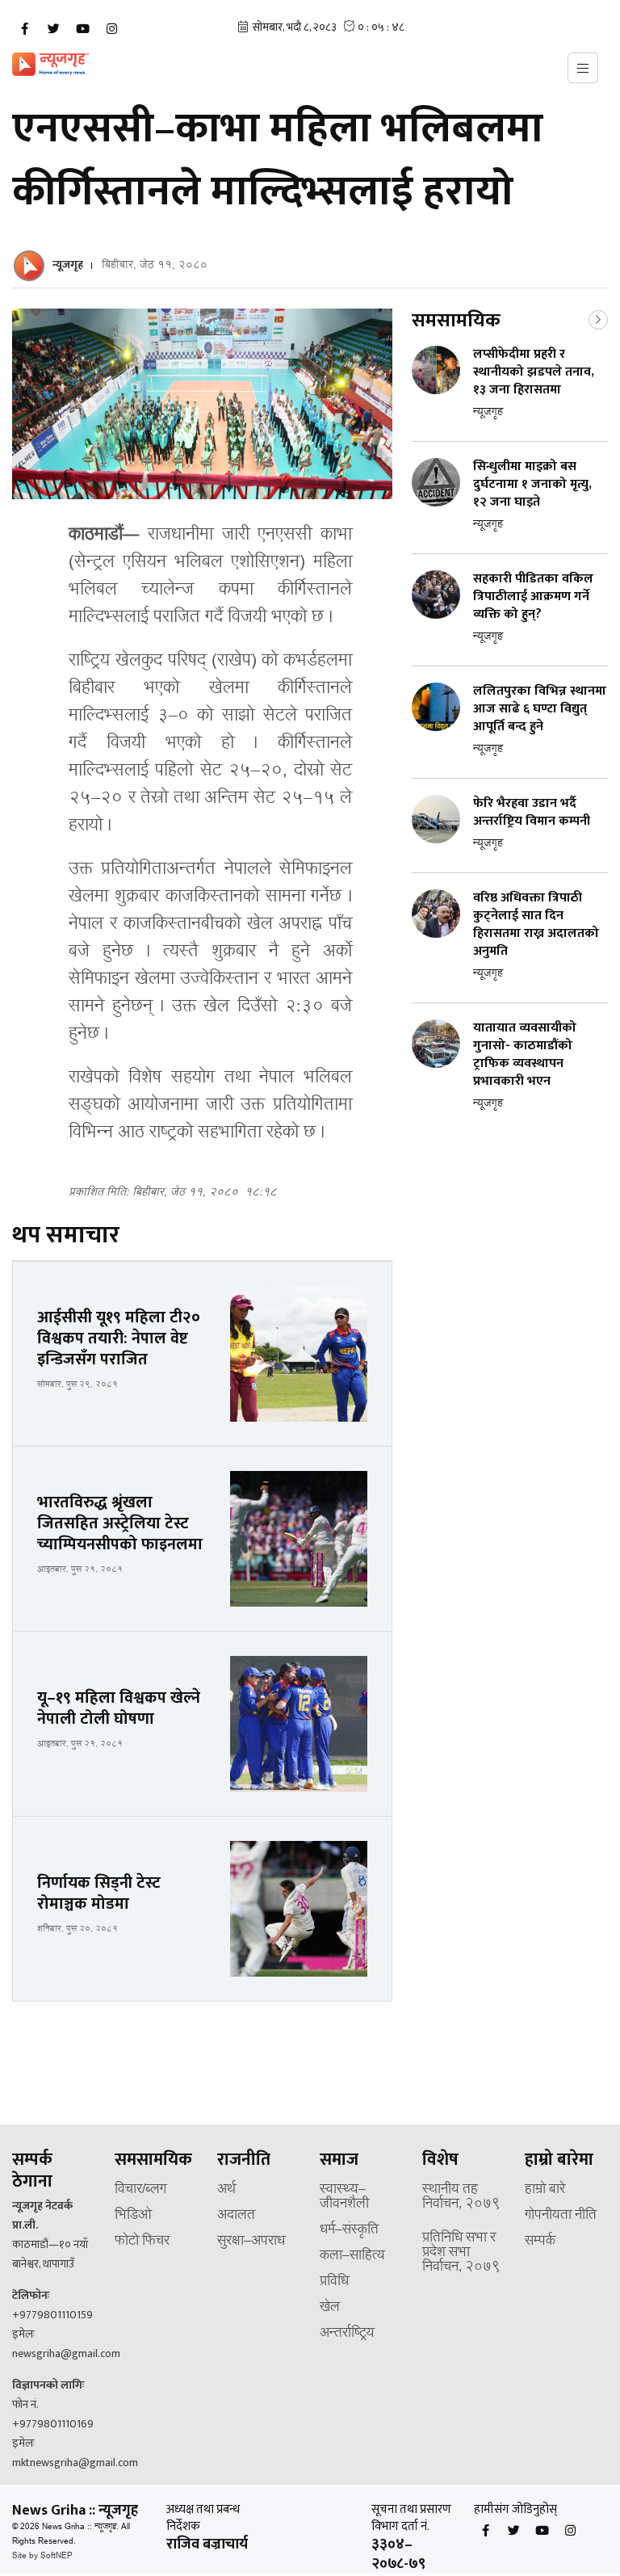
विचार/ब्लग (140, 2190)
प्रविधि (334, 2282)
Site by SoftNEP (42, 2556)
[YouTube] (82, 29)
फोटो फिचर (142, 2242)
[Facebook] (24, 29)
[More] (598, 318)
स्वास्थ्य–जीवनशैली (344, 2197)
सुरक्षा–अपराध (251, 2242)
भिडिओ (133, 2216)
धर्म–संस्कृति (349, 2230)
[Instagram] (111, 29)
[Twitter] (53, 29)
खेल (330, 2308)
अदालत (236, 2216)
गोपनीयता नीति (561, 2216)
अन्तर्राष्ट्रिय (347, 2334)
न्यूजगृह (68, 265)
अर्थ (226, 2190)
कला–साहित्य (352, 2256)
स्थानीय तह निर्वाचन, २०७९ (461, 2197)
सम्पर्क (540, 2242)
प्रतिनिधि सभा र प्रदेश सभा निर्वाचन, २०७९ (461, 2253)
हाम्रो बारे (545, 2190)
